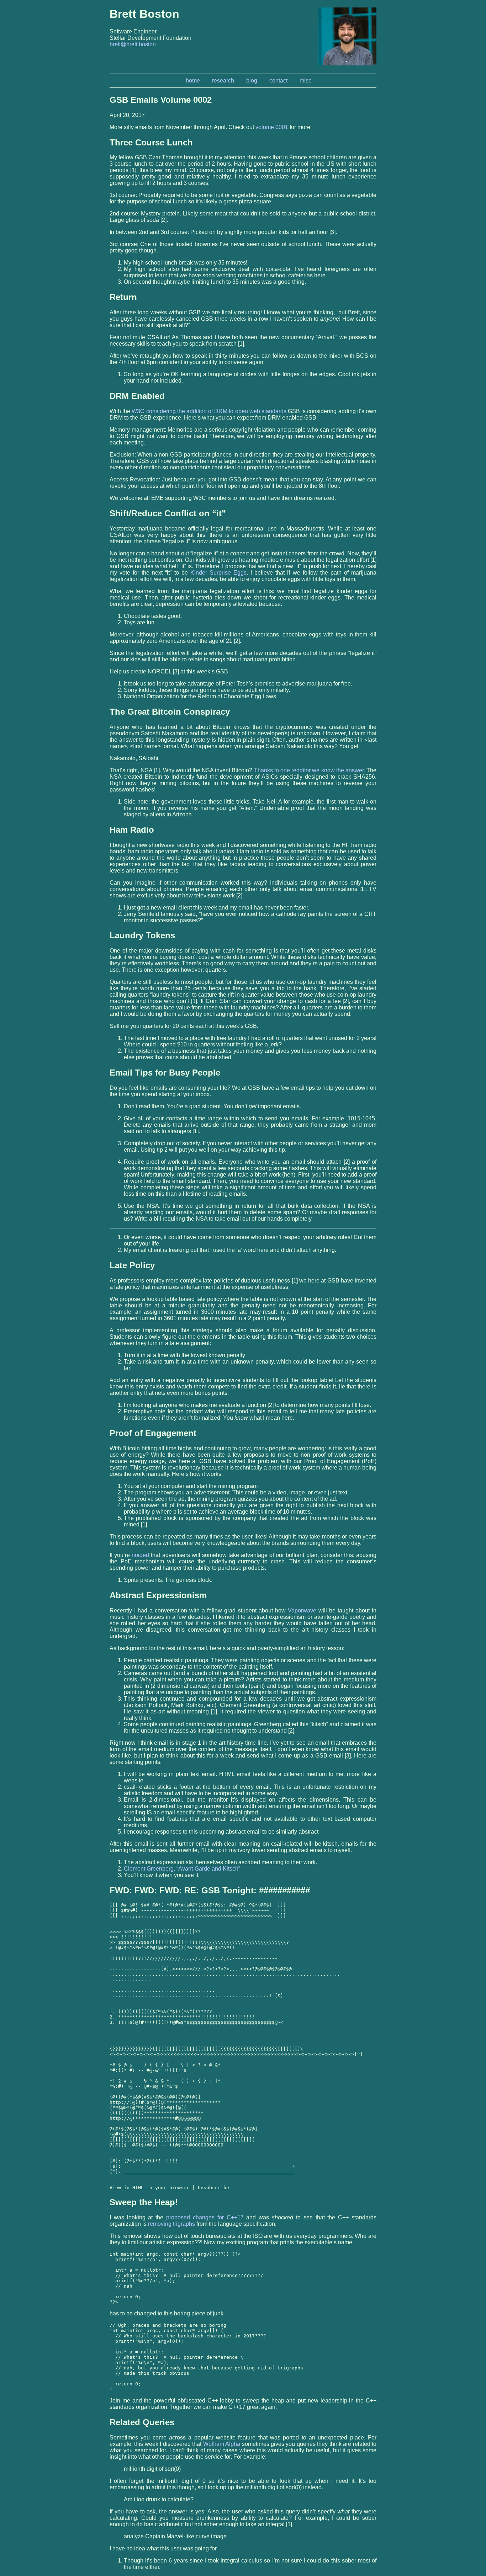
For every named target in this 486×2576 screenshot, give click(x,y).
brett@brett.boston (133, 44)
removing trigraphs (171, 2224)
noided (140, 1555)
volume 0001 (272, 127)
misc (305, 81)
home (193, 81)
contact (278, 81)
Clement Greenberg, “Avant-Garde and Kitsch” (182, 1869)
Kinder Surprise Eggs (218, 573)
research (223, 81)
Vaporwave (302, 1610)
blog (252, 81)
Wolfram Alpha (222, 2444)
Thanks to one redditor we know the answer (309, 770)
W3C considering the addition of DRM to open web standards (209, 411)
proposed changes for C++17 (205, 2217)
